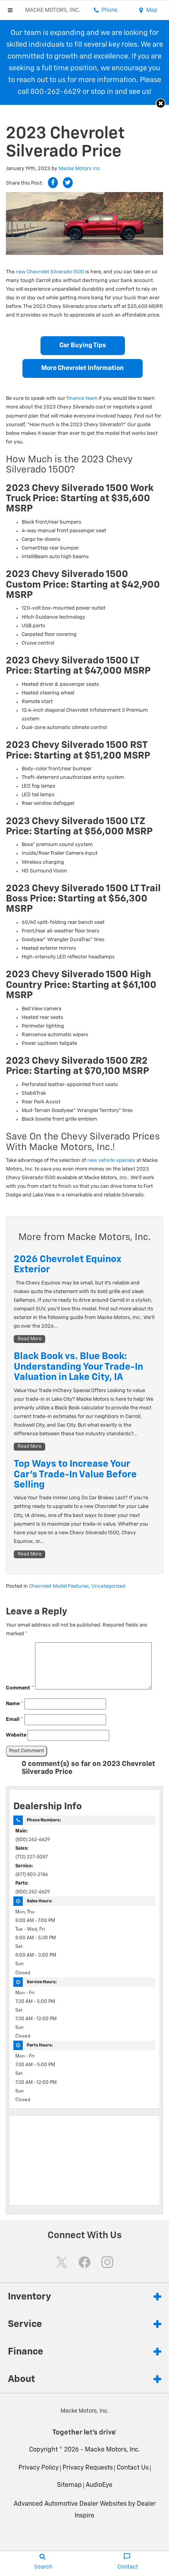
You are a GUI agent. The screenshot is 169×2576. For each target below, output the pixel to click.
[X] (62, 2262)
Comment (20, 1688)
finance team (82, 398)
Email (15, 1719)
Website (16, 1735)
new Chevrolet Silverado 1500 (50, 272)
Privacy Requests (88, 2468)
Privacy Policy (39, 2468)
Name (15, 1704)
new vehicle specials (111, 1161)
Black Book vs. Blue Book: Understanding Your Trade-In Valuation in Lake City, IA (78, 1367)
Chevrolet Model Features (59, 1586)
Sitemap (69, 2485)
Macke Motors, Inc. (112, 2450)
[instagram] (107, 2262)
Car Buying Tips (83, 346)
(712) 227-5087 (31, 1857)
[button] (161, 104)
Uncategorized (108, 1586)
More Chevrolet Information (83, 368)
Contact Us (133, 2468)
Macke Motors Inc (79, 169)
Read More (30, 1339)
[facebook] (84, 2262)
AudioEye (99, 2485)
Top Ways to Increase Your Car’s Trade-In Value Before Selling (75, 1474)
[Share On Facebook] (53, 183)
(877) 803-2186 (32, 1875)
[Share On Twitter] (68, 183)
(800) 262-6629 (33, 1840)
